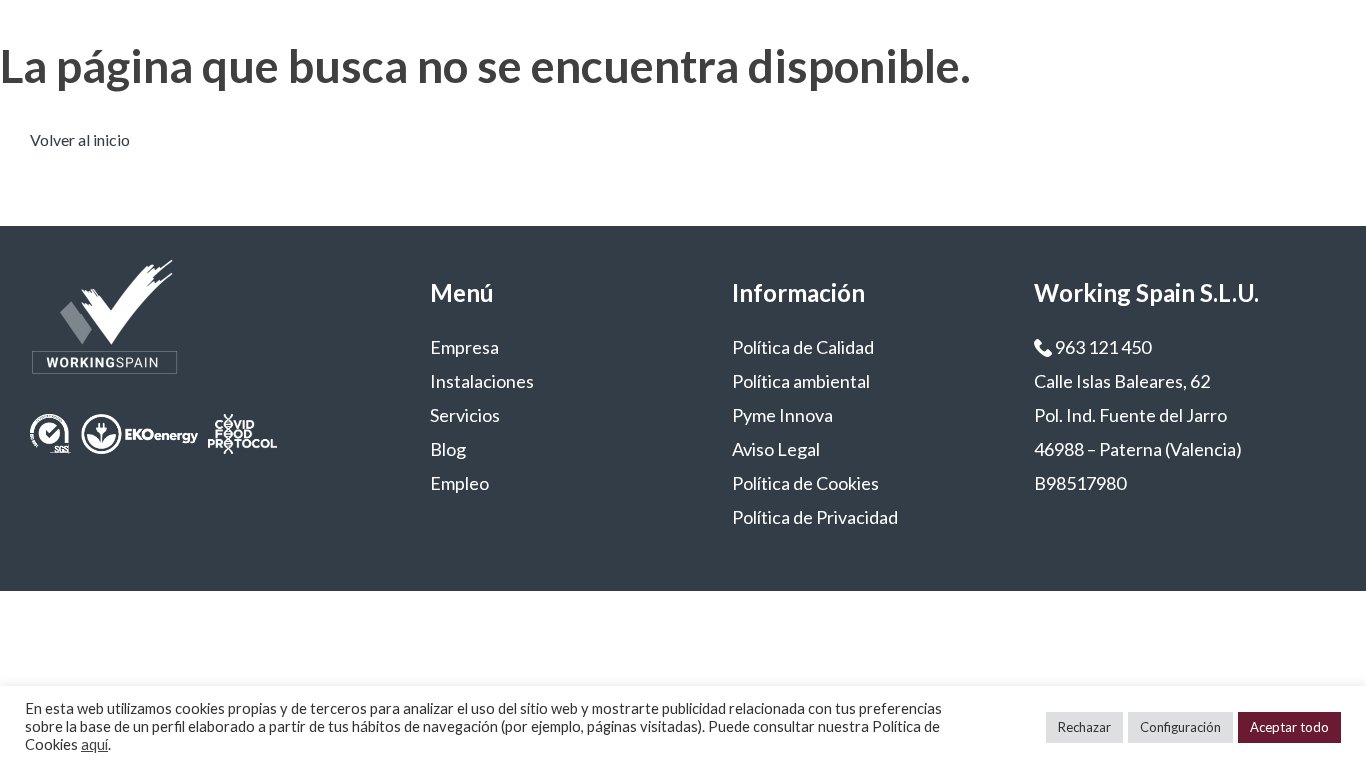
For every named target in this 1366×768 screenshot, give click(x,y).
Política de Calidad (803, 347)
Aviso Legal (776, 449)
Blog (448, 449)
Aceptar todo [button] (1289, 727)
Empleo (459, 483)
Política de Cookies (805, 483)
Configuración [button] (1180, 727)
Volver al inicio (80, 139)
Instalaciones (482, 381)
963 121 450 (1101, 347)
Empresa (464, 347)
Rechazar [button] (1084, 727)
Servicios (465, 415)
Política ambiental (801, 381)
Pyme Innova (782, 415)
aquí (94, 744)
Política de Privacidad (815, 517)
